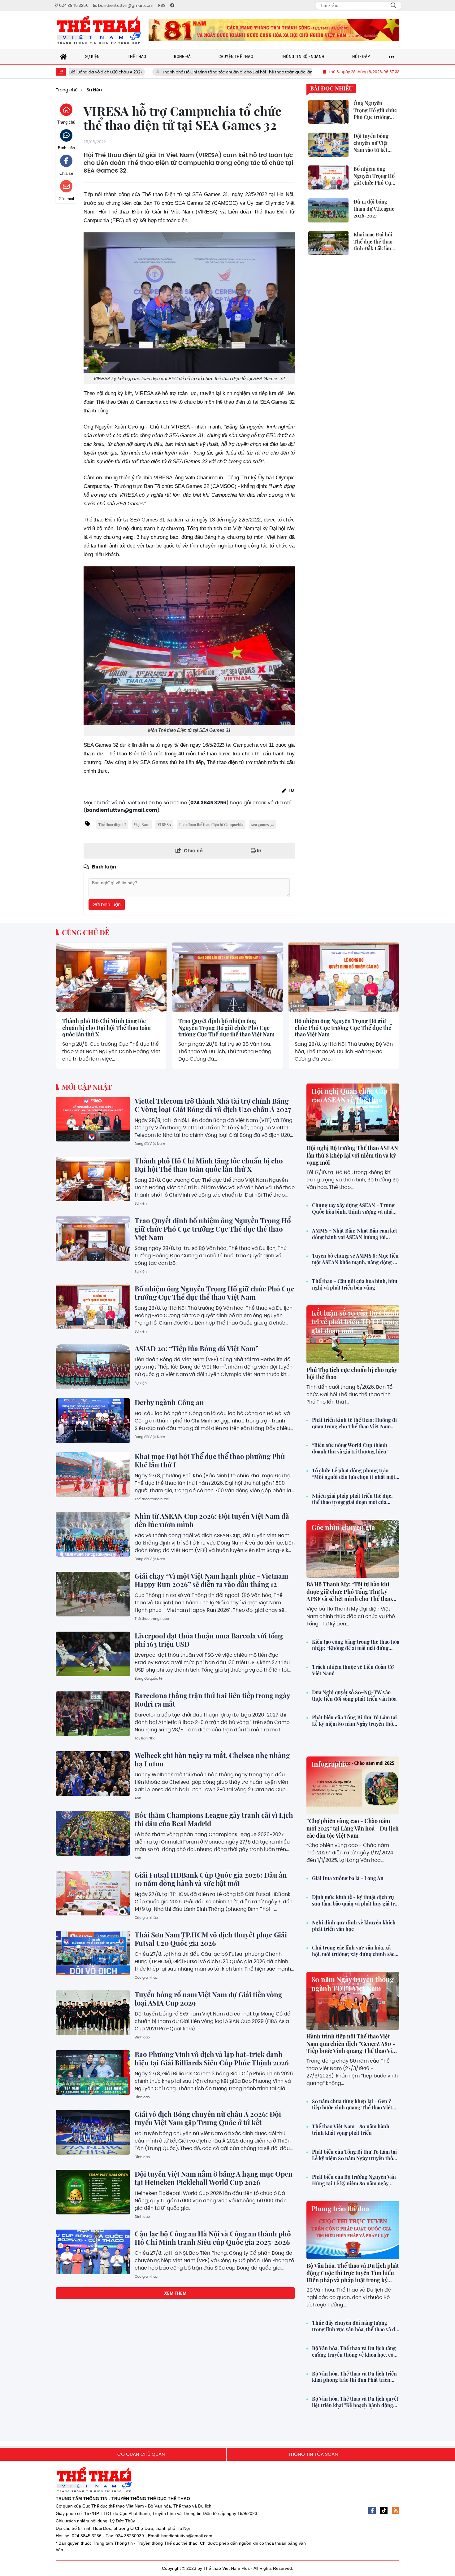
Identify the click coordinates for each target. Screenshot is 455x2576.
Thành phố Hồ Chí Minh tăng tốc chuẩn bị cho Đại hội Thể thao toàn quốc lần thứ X (160, 72)
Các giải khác (146, 1918)
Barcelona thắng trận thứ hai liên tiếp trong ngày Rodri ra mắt (212, 1700)
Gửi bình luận (107, 904)
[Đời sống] (274, 30)
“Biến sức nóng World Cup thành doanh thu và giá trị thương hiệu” (350, 1448)
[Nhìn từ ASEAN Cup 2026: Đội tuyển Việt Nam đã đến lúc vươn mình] (93, 1534)
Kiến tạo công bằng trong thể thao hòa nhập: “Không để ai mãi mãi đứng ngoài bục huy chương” (356, 1645)
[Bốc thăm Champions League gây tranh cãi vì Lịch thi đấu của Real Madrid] (93, 1833)
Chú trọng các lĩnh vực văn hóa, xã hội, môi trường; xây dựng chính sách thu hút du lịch (355, 1951)
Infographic (330, 1764)
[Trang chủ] (63, 57)
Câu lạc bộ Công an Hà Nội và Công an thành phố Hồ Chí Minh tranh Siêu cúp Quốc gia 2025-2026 (213, 2238)
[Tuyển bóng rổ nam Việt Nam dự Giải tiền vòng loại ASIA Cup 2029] (93, 2013)
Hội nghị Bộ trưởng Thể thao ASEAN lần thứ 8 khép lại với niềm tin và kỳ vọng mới (352, 1155)
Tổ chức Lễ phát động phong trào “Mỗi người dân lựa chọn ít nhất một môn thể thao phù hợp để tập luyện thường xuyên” (354, 1474)
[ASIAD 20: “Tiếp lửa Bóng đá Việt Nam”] (93, 1367)
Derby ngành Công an (169, 1402)
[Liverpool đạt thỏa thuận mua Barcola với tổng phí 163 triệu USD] (93, 1654)
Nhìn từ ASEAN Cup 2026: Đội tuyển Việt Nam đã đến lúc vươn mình (212, 1520)
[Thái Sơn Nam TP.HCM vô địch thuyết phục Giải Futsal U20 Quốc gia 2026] (93, 1953)
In (259, 851)
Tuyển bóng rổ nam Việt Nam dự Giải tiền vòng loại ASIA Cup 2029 (208, 1999)
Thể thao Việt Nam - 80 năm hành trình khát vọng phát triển (351, 2130)
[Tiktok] (384, 2511)
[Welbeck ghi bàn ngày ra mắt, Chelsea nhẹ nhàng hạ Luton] (93, 1774)
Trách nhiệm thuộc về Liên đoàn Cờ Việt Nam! (353, 1670)
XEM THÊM (175, 2293)
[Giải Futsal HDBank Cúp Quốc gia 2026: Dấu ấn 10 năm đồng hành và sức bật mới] (93, 1893)
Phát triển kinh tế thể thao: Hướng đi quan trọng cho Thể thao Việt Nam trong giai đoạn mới (354, 1423)
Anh (138, 1798)
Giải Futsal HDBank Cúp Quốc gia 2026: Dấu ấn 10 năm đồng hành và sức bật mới (211, 1879)
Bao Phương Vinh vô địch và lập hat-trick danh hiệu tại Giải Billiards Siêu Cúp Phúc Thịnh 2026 (212, 2058)
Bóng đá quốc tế (149, 1678)
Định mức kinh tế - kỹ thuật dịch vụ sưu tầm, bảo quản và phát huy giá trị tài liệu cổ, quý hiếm (354, 1901)
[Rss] (396, 2511)
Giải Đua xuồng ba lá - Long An (348, 1878)
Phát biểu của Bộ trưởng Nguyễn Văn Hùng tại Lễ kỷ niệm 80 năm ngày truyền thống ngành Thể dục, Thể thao (354, 2180)
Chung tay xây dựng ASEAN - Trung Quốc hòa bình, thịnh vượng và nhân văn (354, 1209)
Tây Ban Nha (145, 1738)
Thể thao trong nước (152, 1499)
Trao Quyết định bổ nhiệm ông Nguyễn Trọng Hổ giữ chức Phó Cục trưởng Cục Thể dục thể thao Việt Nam (226, 1028)
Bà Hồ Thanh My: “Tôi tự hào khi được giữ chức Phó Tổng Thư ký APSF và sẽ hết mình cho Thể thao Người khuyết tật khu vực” (349, 1595)
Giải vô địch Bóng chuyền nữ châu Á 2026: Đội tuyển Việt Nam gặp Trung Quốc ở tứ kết (208, 2118)
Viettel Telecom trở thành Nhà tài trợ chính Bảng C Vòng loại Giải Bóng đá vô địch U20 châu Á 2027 (213, 1105)
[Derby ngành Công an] (93, 1421)
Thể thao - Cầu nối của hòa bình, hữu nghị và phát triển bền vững (355, 1284)
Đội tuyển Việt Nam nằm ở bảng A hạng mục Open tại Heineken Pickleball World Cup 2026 (214, 2178)
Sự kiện (67, 1006)
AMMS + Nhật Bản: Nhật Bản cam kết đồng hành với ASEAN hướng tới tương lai (355, 1234)
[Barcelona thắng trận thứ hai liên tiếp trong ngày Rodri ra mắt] (93, 1714)
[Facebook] (372, 2511)
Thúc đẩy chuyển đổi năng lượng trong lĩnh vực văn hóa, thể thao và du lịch (355, 2326)
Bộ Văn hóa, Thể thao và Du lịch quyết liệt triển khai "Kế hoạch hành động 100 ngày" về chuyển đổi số (355, 2402)
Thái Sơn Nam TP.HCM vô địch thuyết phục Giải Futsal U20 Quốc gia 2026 (211, 1939)
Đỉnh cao (142, 2037)
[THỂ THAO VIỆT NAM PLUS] (99, 30)
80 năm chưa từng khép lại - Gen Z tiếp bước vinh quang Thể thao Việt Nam (352, 2105)
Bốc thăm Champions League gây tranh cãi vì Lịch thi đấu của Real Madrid (214, 1819)
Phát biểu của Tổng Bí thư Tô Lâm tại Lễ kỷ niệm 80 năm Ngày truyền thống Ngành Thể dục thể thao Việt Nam (355, 1721)
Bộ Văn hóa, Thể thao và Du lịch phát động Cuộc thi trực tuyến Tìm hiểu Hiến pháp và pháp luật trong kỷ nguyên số (353, 2276)
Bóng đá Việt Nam (150, 1144)
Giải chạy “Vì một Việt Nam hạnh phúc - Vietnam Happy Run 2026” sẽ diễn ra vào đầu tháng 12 (211, 1580)
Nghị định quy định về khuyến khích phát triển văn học (354, 1926)
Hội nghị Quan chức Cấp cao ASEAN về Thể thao (349, 1095)
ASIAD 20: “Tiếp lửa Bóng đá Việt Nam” (197, 1348)
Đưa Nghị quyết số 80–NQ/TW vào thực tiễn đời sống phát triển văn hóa (354, 1696)
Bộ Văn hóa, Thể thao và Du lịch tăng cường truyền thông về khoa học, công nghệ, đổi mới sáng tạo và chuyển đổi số (356, 2352)
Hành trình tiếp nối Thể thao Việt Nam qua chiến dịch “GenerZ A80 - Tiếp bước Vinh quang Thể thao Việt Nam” (352, 2047)
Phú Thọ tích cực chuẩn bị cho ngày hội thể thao (352, 1373)
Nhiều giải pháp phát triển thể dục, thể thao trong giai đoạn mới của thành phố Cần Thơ (352, 1499)
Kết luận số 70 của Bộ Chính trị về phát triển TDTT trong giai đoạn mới (355, 1322)
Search (393, 6)
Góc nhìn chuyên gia (343, 1527)
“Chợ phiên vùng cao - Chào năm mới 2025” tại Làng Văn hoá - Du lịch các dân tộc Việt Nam (353, 1828)
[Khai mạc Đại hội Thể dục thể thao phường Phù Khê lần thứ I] (93, 1475)
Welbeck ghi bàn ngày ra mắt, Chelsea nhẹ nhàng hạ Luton (212, 1759)
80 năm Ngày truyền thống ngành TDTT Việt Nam (353, 1984)
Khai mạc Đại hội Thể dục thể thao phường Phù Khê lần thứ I (210, 1460)
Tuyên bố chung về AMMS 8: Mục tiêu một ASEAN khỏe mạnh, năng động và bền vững (355, 1259)
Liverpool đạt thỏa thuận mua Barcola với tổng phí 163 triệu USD (209, 1640)
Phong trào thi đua (340, 2209)
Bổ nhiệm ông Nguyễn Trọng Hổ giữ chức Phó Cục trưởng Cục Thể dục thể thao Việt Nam (343, 1028)
